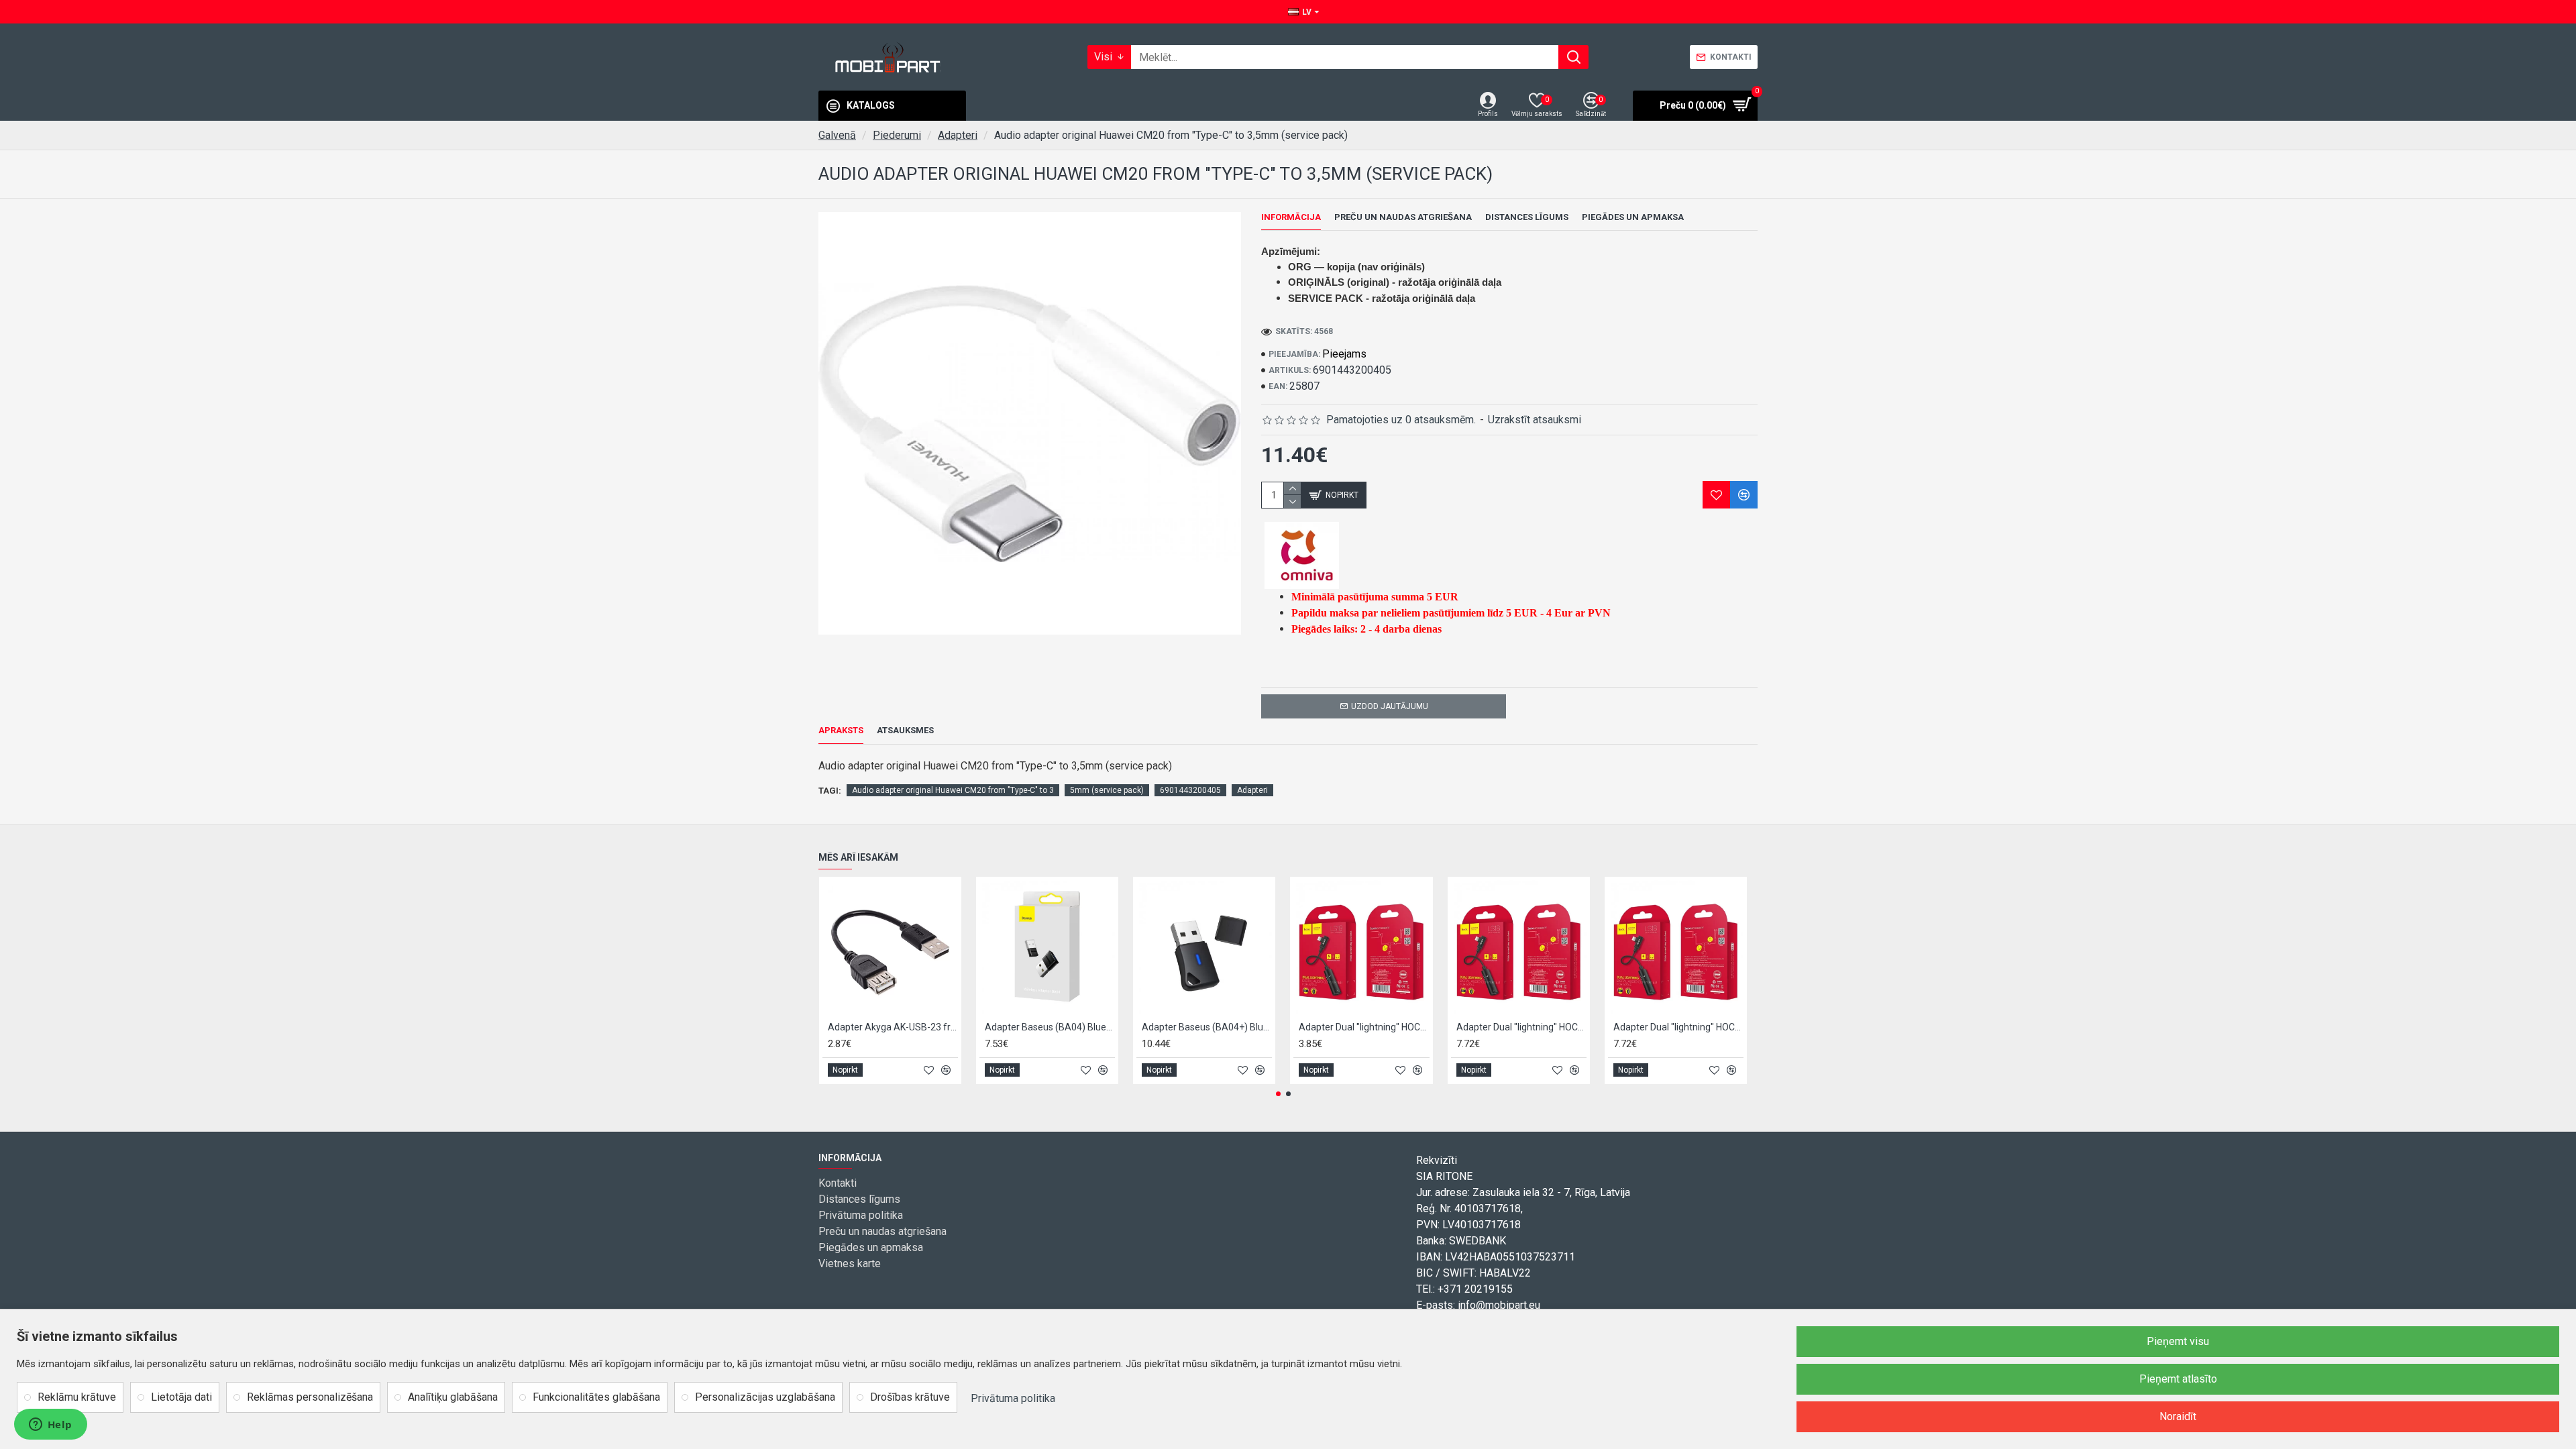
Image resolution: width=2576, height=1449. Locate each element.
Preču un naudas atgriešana (1403, 217)
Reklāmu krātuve (77, 1397)
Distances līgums (1527, 217)
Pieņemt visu (2178, 1341)
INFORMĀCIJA (1291, 217)
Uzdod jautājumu (1390, 706)
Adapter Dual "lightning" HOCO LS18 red (1678, 1027)
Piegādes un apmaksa (1633, 217)
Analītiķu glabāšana (453, 1397)
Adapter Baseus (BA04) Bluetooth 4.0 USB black (1050, 1027)
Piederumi (897, 135)
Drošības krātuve (910, 1397)
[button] (1278, 1094)
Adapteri (958, 135)
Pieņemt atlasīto (2178, 1379)
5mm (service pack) (1107, 790)
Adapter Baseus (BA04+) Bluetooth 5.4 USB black (1207, 1027)
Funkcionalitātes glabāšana (596, 1397)
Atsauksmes (905, 730)
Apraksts (841, 730)
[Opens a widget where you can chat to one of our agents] (50, 1426)
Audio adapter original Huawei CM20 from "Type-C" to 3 (953, 790)
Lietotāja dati (181, 1397)
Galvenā (837, 135)
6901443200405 (1190, 790)
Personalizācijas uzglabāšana (765, 1397)
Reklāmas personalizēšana (310, 1397)
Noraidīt (2178, 1416)
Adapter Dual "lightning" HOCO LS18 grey (1521, 1027)
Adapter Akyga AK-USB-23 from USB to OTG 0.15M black (893, 1027)
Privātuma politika (1013, 1398)
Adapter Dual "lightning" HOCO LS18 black (1364, 1027)
